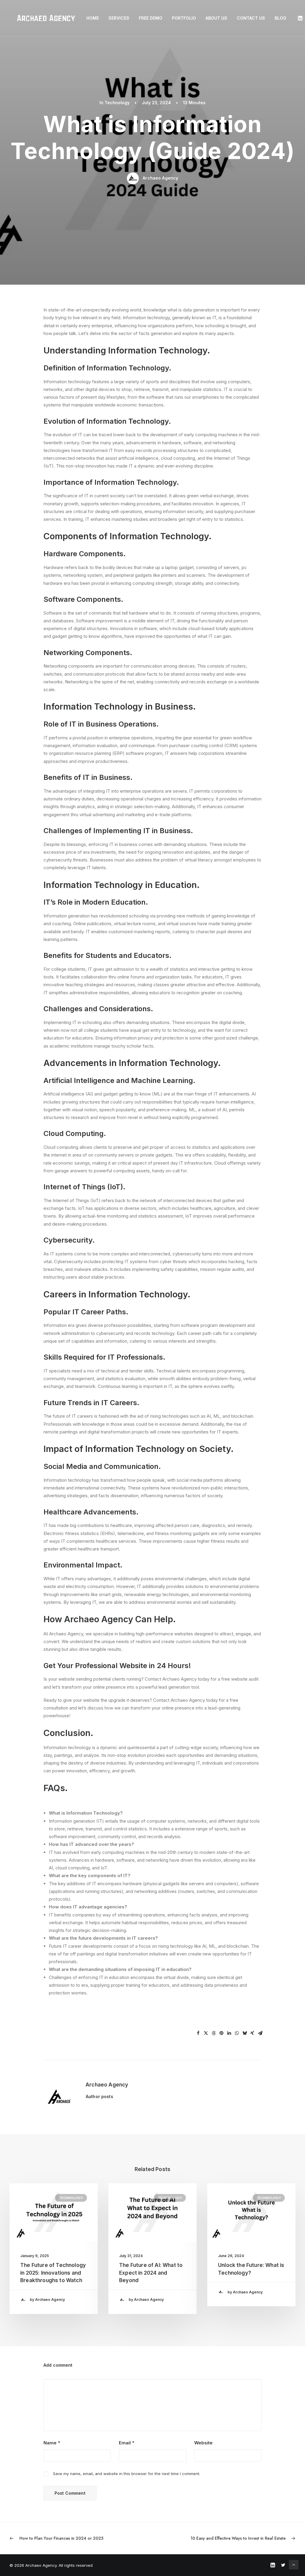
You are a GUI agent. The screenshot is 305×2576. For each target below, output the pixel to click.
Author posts (99, 2096)
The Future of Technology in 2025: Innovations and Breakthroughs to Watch (53, 2273)
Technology (117, 103)
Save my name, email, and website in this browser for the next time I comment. (127, 2474)
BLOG (280, 18)
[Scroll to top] (294, 2564)
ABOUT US (216, 18)
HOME (93, 18)
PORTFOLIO (184, 18)
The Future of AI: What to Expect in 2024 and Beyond (151, 2273)
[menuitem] (93, 18)
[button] (301, 18)
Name (52, 2443)
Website (203, 2443)
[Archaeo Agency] (46, 18)
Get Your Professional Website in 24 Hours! (117, 1666)
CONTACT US (251, 18)
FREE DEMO (151, 18)
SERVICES (119, 18)
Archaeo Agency (160, 178)
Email (127, 2443)
